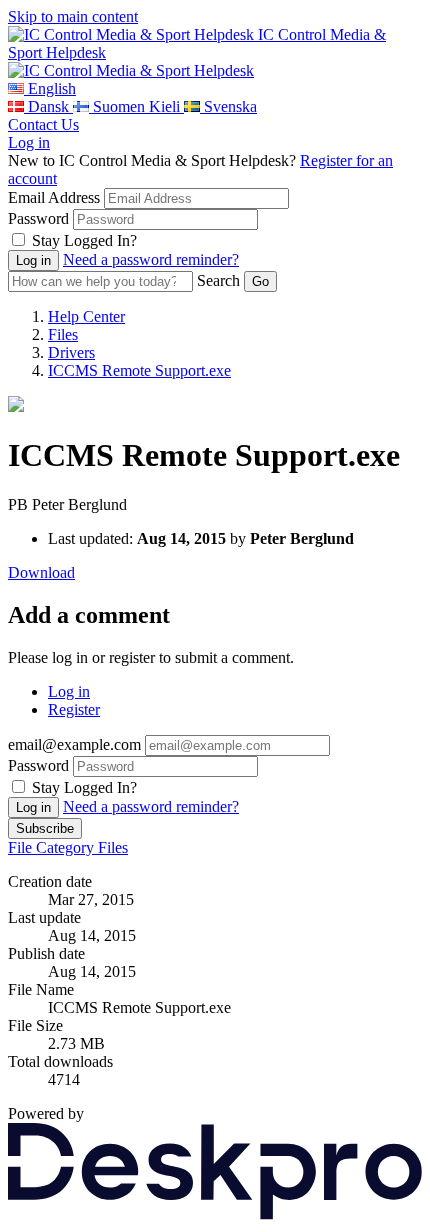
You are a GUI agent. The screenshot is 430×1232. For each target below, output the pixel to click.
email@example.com (74, 744)
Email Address (54, 197)
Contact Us (43, 124)
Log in (29, 142)
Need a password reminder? (151, 259)
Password (38, 218)
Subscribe (45, 828)
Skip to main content (73, 16)
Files (63, 334)
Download (41, 572)
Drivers (71, 352)
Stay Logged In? (84, 240)
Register (74, 709)
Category (67, 847)
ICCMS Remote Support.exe (139, 370)
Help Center (86, 316)
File (22, 847)
